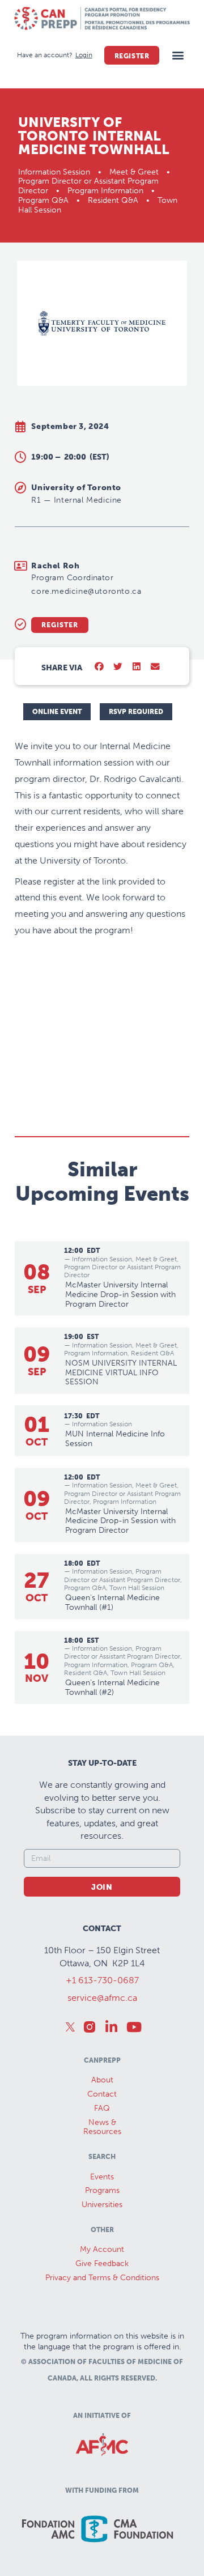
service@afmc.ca (102, 1998)
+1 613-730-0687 (102, 1980)
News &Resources (102, 2127)
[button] (178, 55)
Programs (102, 2190)
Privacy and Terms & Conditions (102, 2278)
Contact (102, 2094)
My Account (102, 2249)
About (102, 2080)
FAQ (102, 2108)
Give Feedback (102, 2263)
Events (102, 2177)
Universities (102, 2205)
